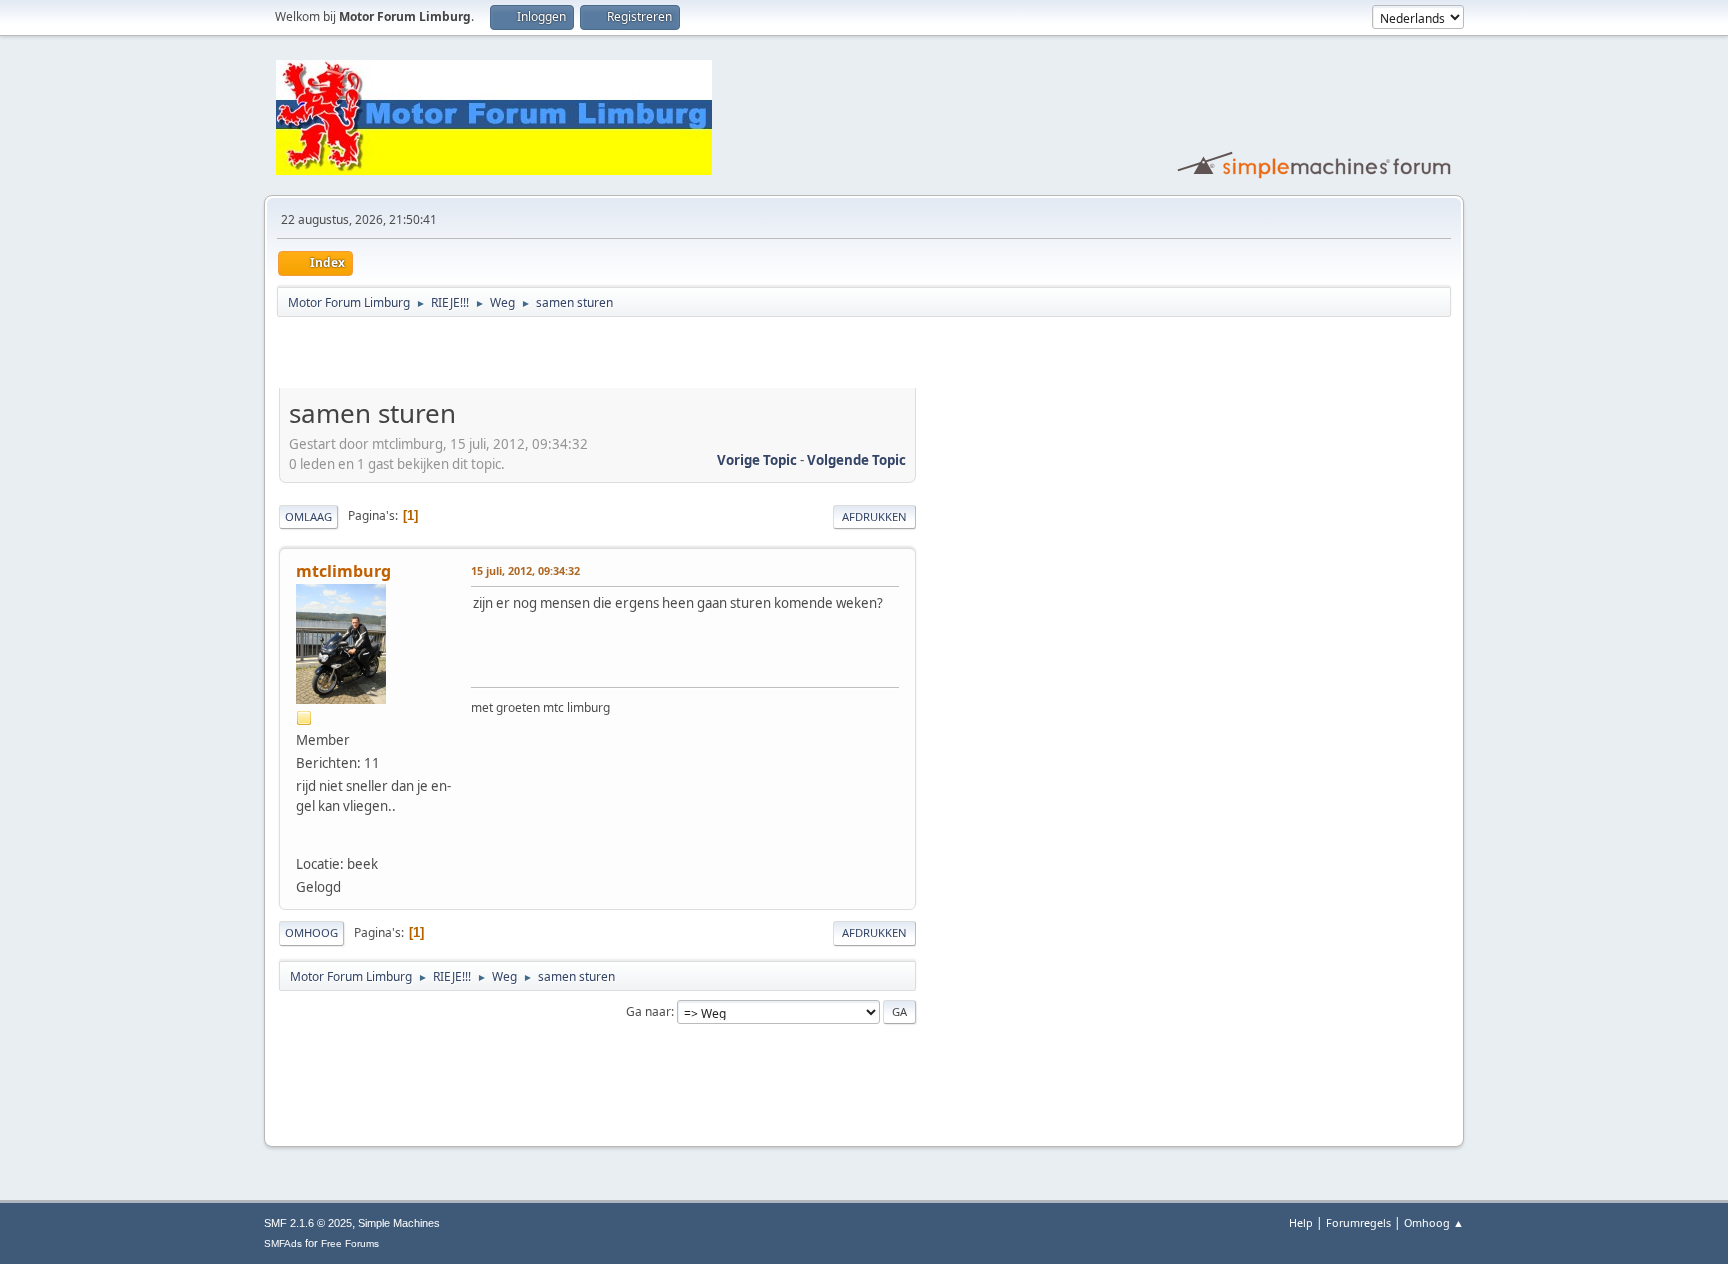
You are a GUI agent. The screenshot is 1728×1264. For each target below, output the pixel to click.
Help (1301, 1222)
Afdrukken (874, 516)
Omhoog (311, 932)
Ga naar (648, 1011)
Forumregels (1358, 1222)
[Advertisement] (513, 356)
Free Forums (350, 1243)
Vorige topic (757, 460)
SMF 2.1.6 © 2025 (308, 1223)
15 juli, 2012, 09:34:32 (525, 570)
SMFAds (283, 1243)
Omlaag (308, 516)
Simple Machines (399, 1223)
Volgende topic (856, 460)
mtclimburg (343, 571)
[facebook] (306, 838)
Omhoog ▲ (1434, 1222)
